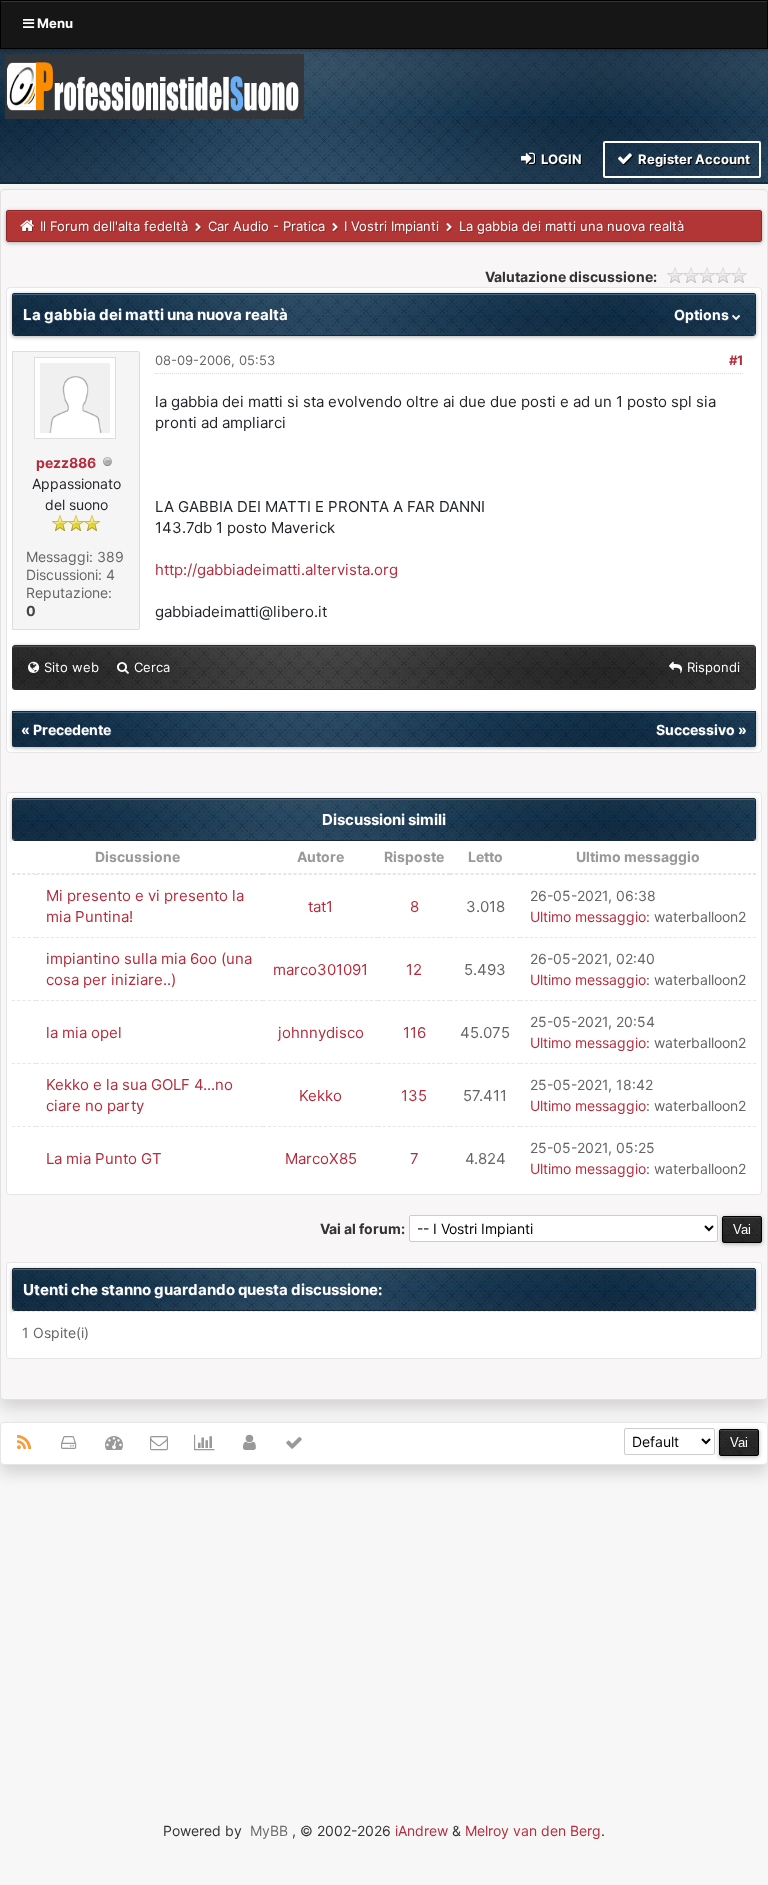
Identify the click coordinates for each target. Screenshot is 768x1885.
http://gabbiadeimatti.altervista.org (276, 569)
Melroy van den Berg (533, 1830)
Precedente (72, 729)
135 (414, 1095)
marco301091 (320, 969)
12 (414, 969)
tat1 (320, 906)
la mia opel (84, 1032)
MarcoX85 (321, 1158)
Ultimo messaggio (588, 916)
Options (703, 314)
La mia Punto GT (104, 1158)
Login (560, 159)
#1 (736, 360)
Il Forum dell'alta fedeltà (114, 226)
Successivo (695, 729)
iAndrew (421, 1830)
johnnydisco (321, 1032)
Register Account (692, 159)
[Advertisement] (384, 1625)
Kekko (320, 1095)
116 (414, 1032)
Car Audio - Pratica (266, 226)
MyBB (269, 1830)
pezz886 (66, 462)
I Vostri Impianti (391, 226)
